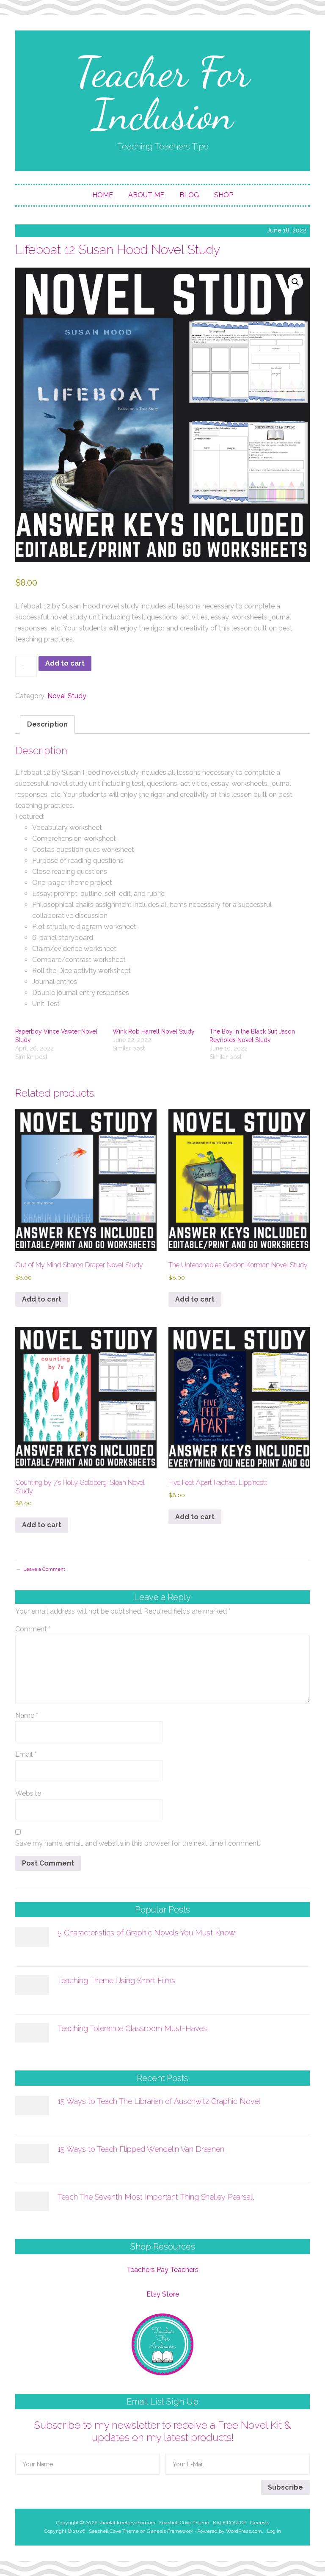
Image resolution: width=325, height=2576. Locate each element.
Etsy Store (163, 2294)
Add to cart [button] (42, 1299)
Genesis (260, 2523)
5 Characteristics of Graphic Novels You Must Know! (147, 1933)
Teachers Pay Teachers (162, 2270)
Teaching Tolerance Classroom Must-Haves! (133, 2028)
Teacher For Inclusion (162, 93)
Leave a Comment (44, 1569)
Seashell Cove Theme (184, 2523)
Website (28, 1793)
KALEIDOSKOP (230, 2523)
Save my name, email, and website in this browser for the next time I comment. (138, 1843)
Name (27, 1715)
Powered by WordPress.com (230, 2531)
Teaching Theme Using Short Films (116, 1980)
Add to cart (65, 663)
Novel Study (67, 696)
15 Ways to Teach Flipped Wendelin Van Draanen (141, 2149)
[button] (295, 282)
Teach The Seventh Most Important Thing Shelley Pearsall (156, 2197)
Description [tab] (47, 724)
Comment (33, 1629)
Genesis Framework (170, 2531)
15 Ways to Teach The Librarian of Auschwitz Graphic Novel (159, 2101)
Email (26, 1754)
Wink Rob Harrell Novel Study (154, 1031)
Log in (274, 2531)
